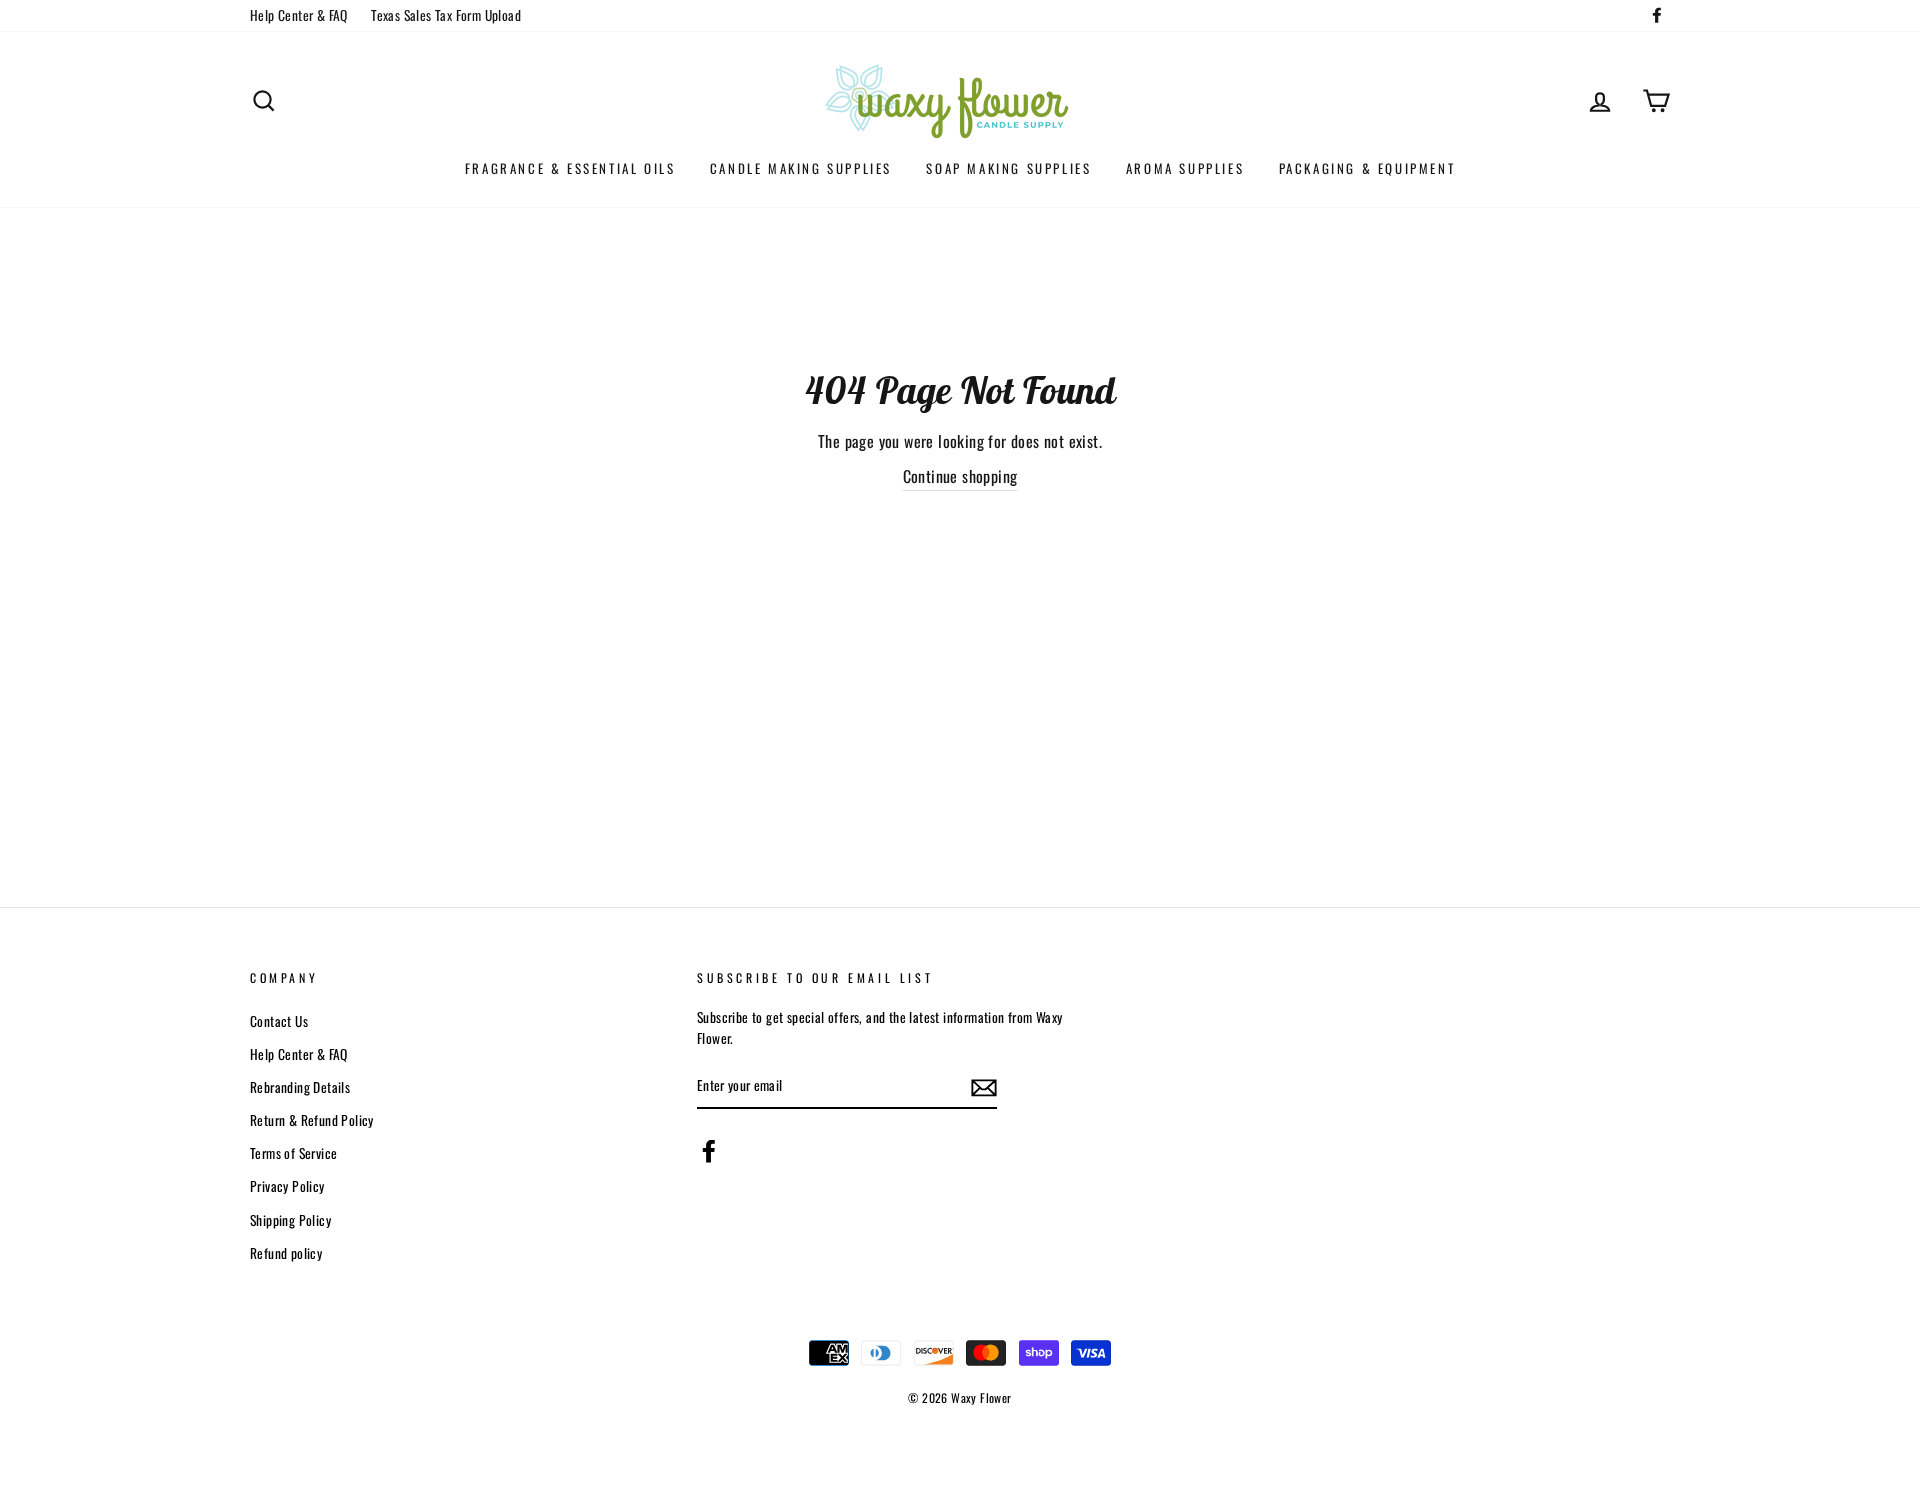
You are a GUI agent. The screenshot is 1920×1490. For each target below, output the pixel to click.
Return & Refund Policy (312, 1120)
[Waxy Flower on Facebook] (709, 1151)
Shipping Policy (290, 1220)
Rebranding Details (300, 1087)
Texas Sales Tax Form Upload (446, 15)
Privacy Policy (287, 1186)
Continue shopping (960, 476)
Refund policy (286, 1253)
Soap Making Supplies (1008, 168)
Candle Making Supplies (801, 168)
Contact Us (279, 1021)
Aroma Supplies (1185, 168)
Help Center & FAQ (299, 15)
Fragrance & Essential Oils (570, 168)
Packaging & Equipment (1367, 168)
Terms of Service (293, 1153)
